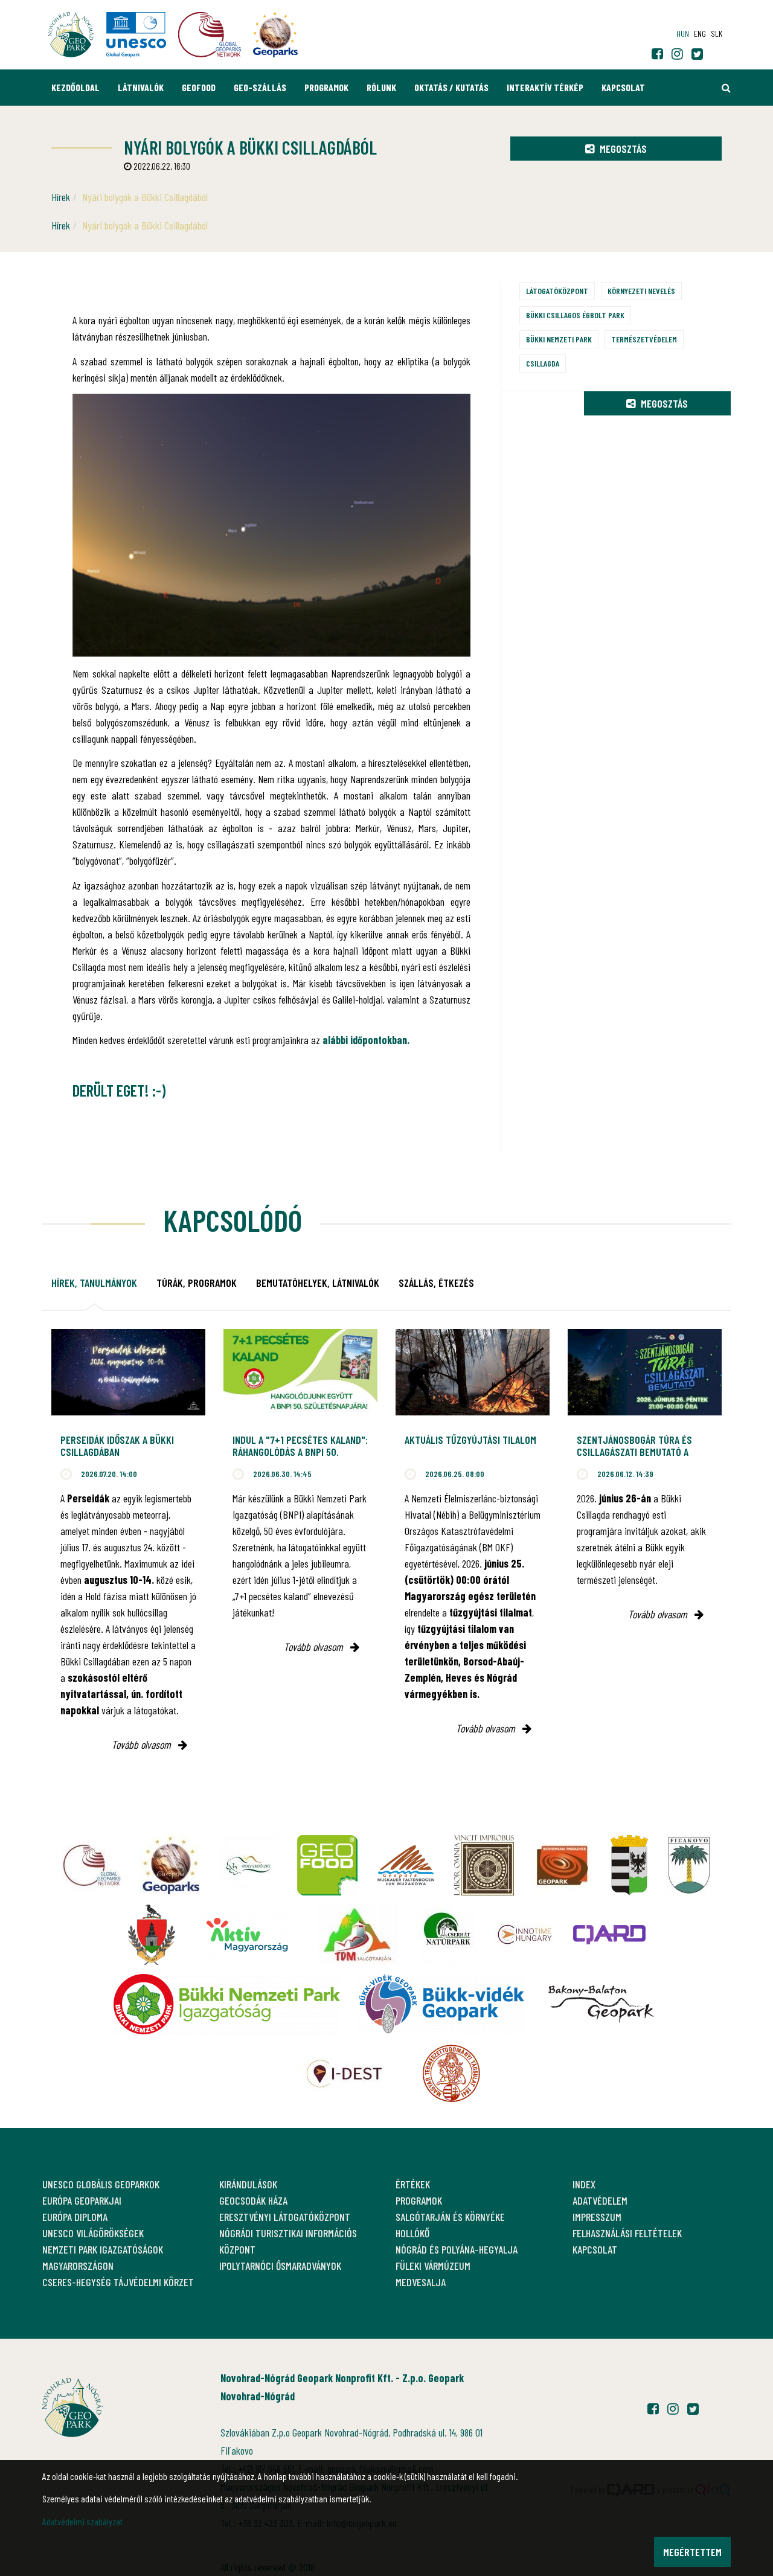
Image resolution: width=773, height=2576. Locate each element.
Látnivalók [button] (141, 87)
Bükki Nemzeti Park (559, 339)
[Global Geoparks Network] (92, 1865)
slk (717, 34)
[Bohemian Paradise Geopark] (562, 1865)
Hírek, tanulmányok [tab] (94, 1283)
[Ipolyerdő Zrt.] (249, 1865)
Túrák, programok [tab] (197, 1283)
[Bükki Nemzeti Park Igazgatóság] (227, 2004)
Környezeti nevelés (641, 291)
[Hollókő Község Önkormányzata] (152, 1935)
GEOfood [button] (199, 87)
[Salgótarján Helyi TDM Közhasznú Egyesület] (358, 1935)
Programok (326, 87)
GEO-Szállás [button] (260, 87)
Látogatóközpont (557, 291)
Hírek (61, 197)
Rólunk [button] (381, 87)
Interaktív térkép (545, 87)
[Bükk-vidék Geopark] (441, 2004)
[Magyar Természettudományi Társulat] (451, 2074)
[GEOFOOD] (327, 1865)
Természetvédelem (644, 339)
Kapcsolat (623, 87)
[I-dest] (344, 2074)
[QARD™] (609, 1935)
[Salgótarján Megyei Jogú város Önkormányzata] (629, 1865)
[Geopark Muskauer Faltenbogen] (406, 1865)
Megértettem (692, 2552)
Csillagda (543, 363)
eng (700, 34)
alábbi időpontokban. (366, 1040)
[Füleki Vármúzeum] (484, 1865)
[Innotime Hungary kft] (525, 1935)
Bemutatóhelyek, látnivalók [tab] (318, 1283)
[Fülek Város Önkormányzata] (689, 1865)
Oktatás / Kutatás (451, 87)
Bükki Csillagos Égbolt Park (575, 315)
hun (683, 34)
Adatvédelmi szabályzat (82, 2521)
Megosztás (622, 149)
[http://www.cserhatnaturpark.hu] (446, 1935)
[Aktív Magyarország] (246, 1935)
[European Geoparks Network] (170, 1865)
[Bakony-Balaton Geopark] (601, 2004)
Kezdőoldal (75, 87)
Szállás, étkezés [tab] (436, 1283)
